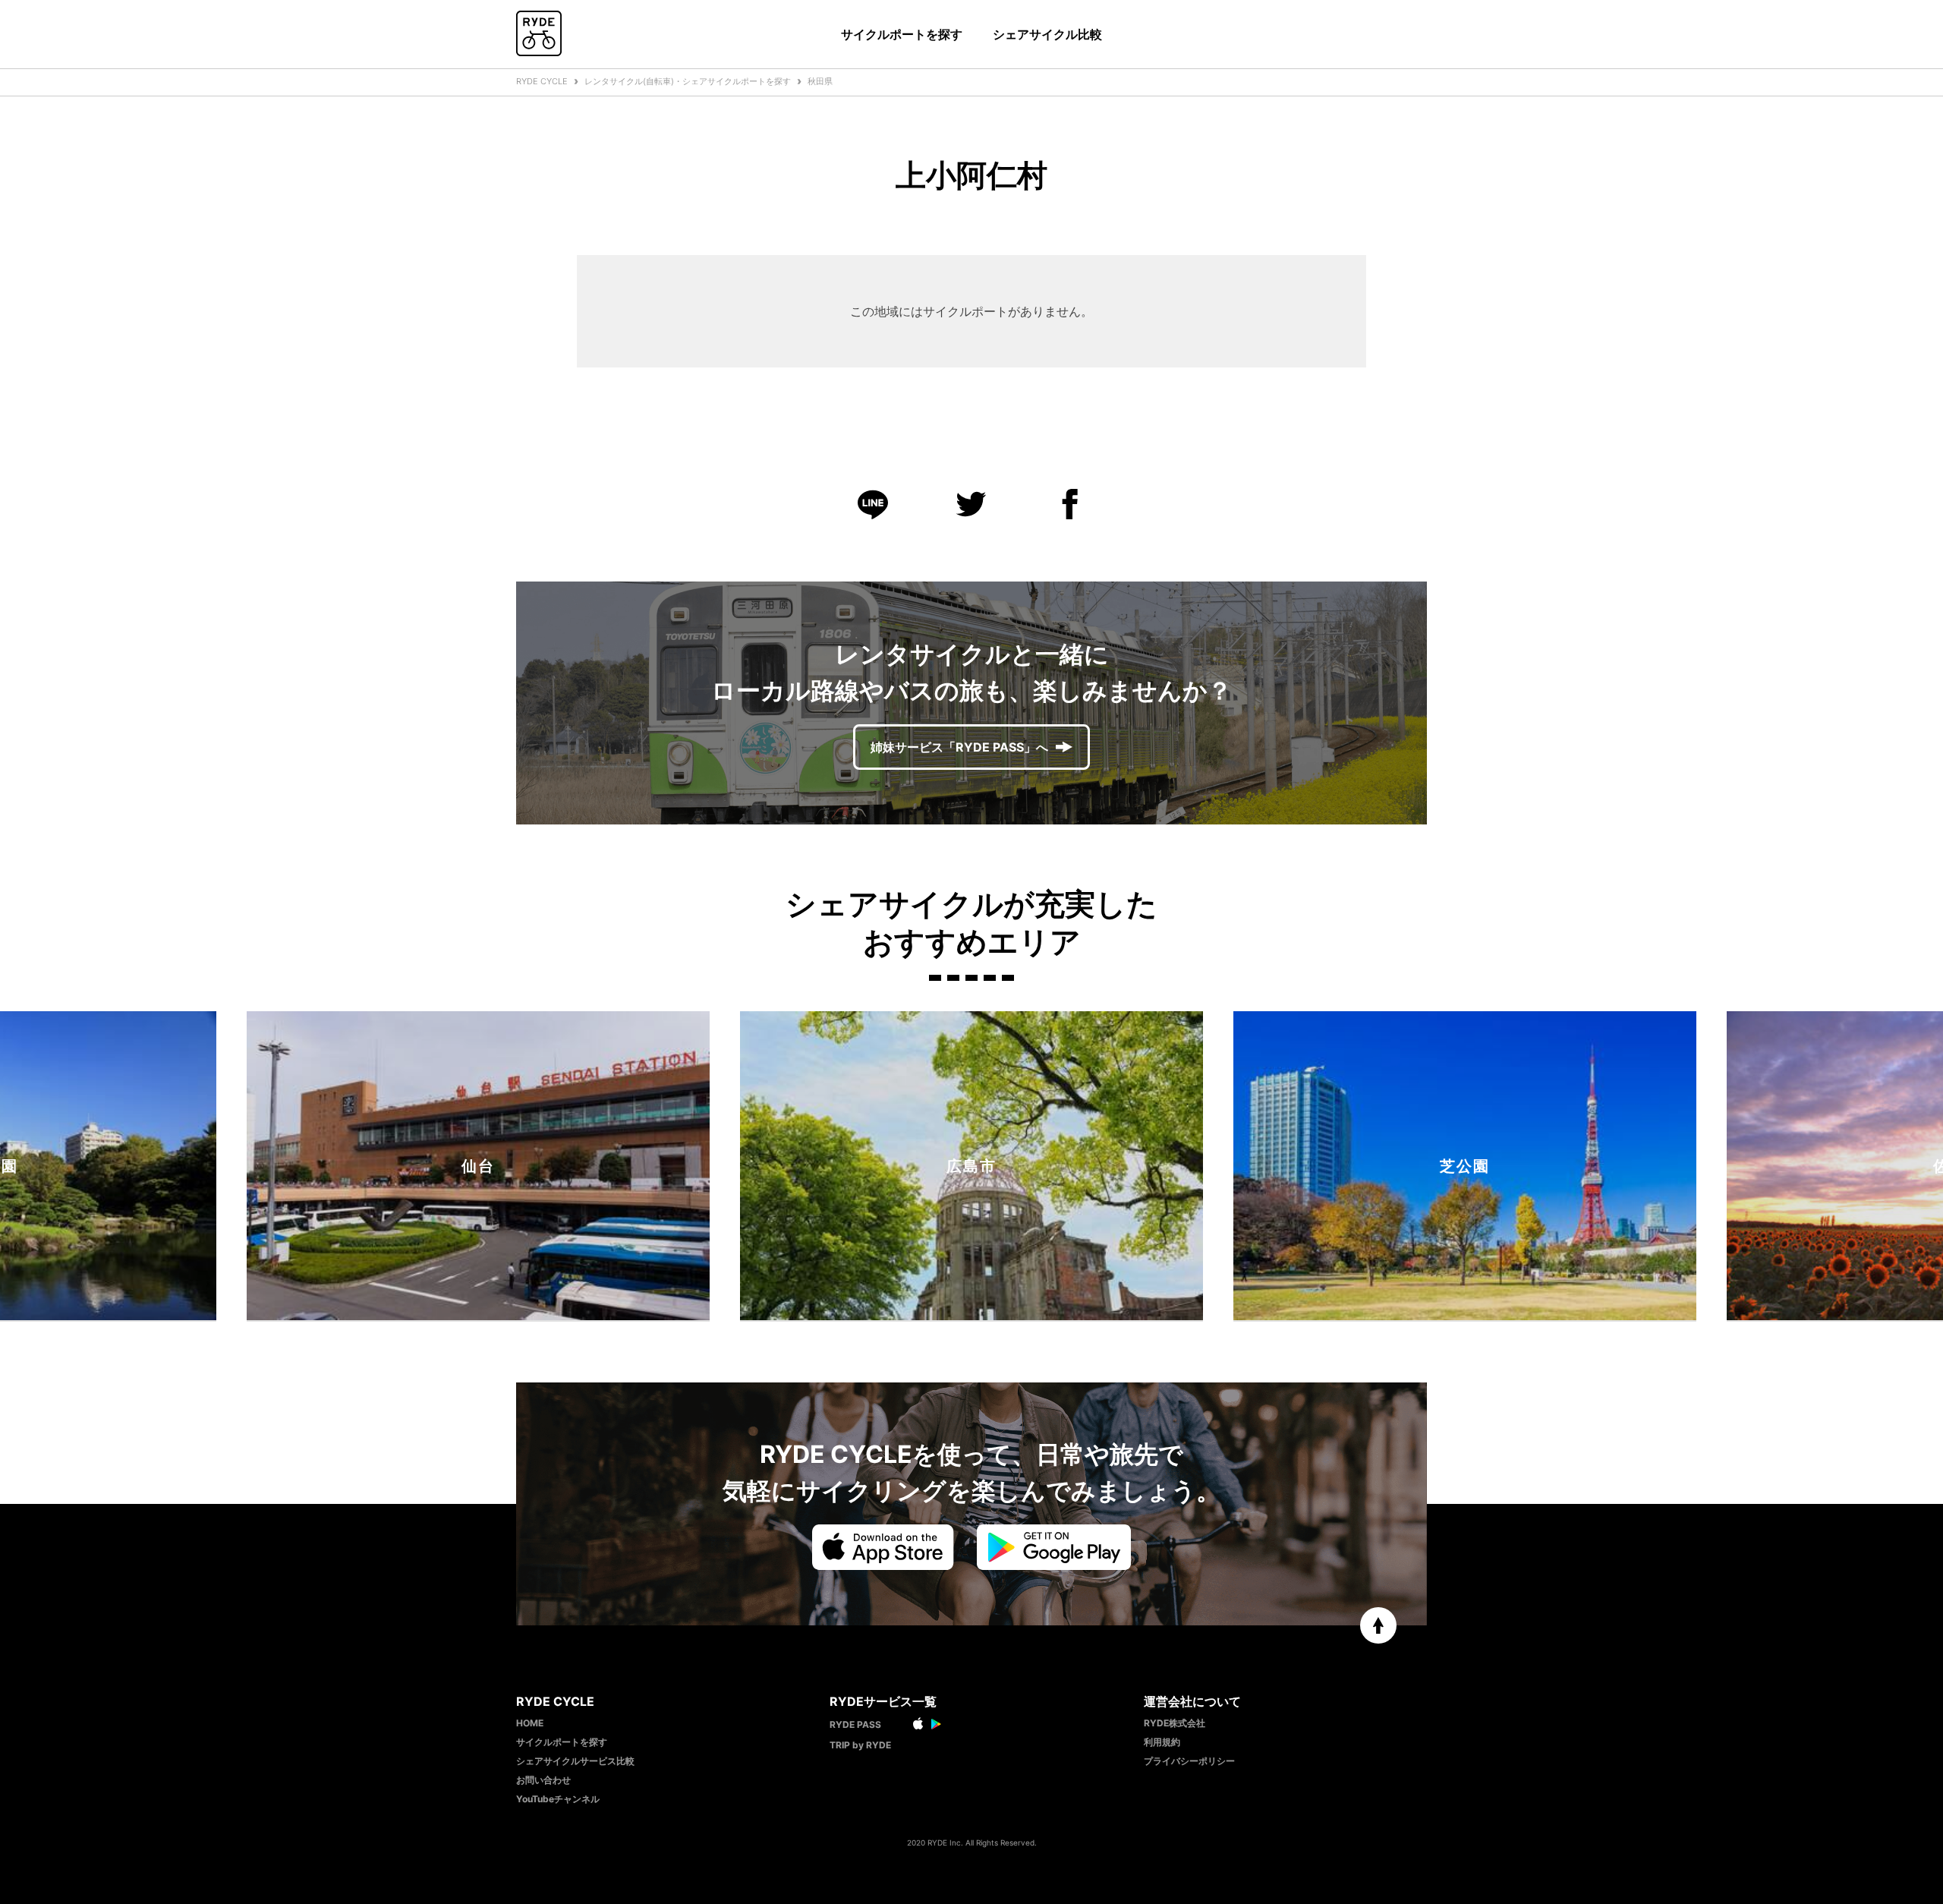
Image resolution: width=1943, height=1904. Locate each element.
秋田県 (820, 81)
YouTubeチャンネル (558, 1799)
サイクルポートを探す (902, 34)
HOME (530, 1723)
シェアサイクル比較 (1047, 34)
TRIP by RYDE (860, 1745)
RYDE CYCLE (542, 81)
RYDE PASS (855, 1724)
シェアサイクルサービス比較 (575, 1761)
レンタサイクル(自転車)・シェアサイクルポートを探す (688, 81)
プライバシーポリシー (1189, 1761)
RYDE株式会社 (1175, 1723)
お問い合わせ (543, 1780)
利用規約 (1162, 1742)
